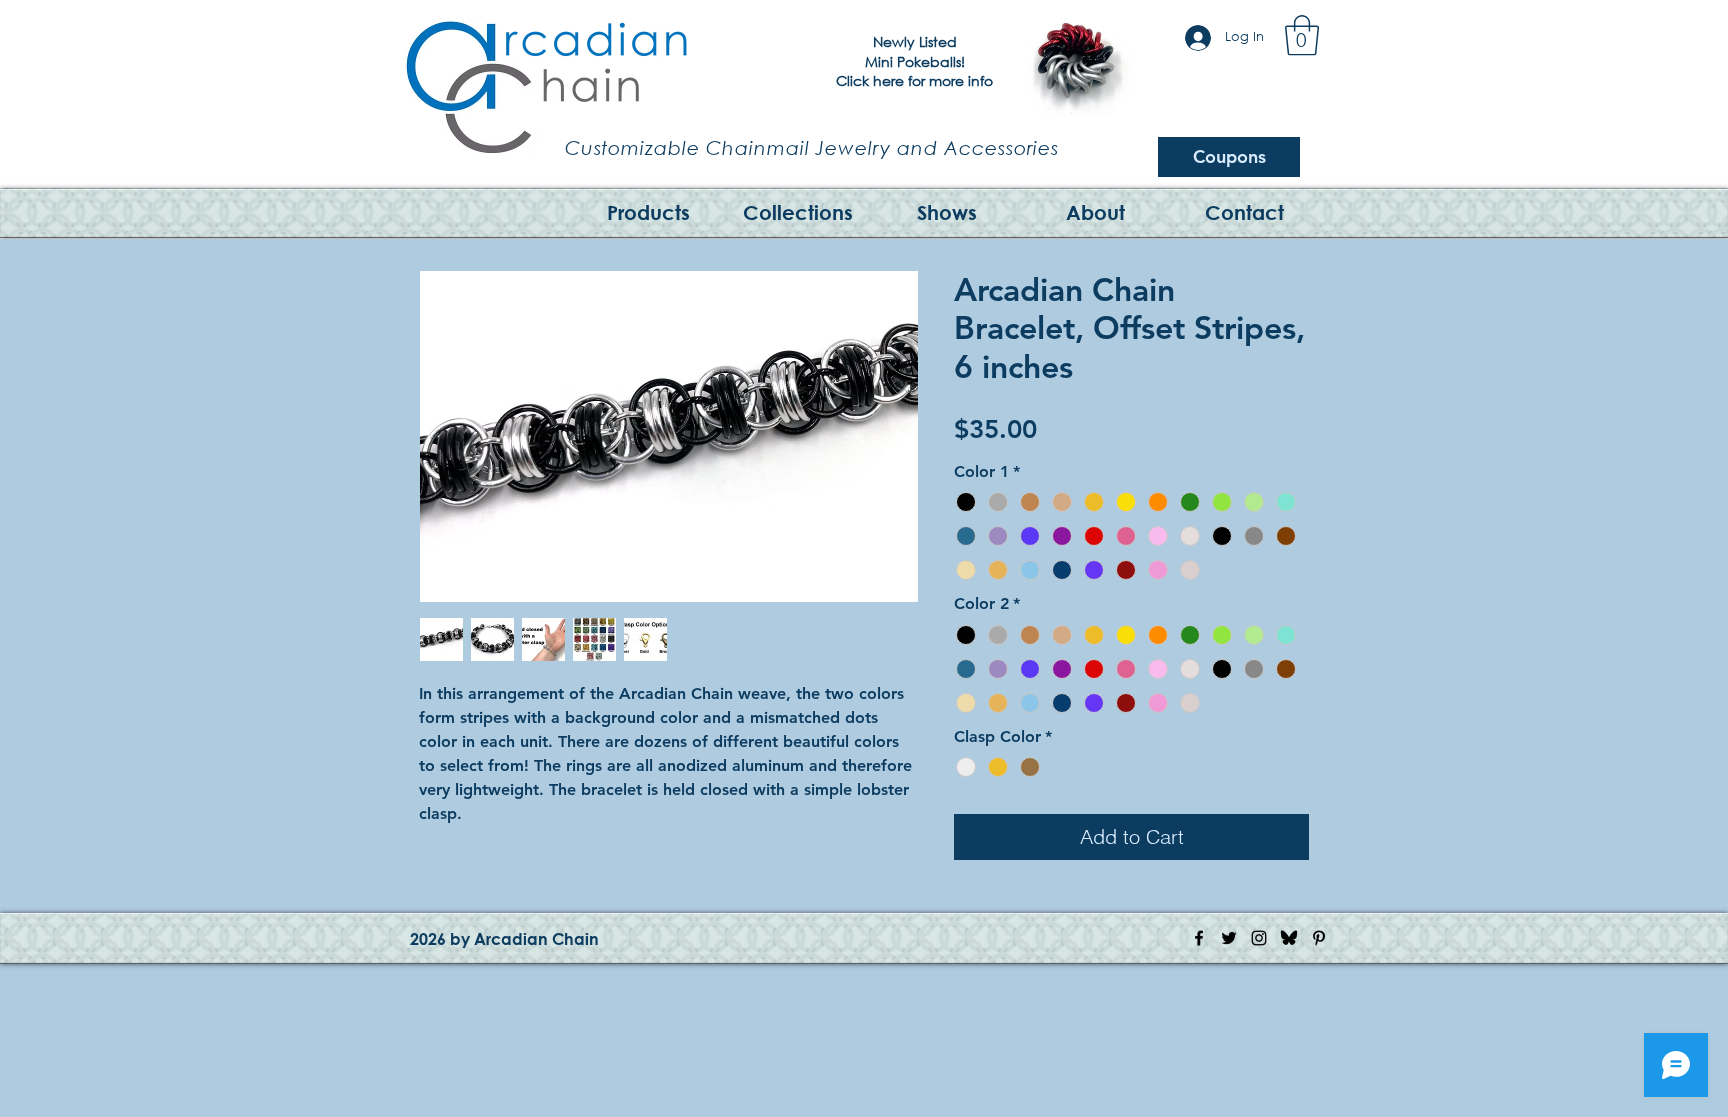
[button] (1302, 35)
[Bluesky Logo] (1289, 938)
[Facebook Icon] (1199, 938)
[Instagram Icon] (1259, 938)
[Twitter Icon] (1229, 938)
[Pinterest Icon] (1319, 938)
